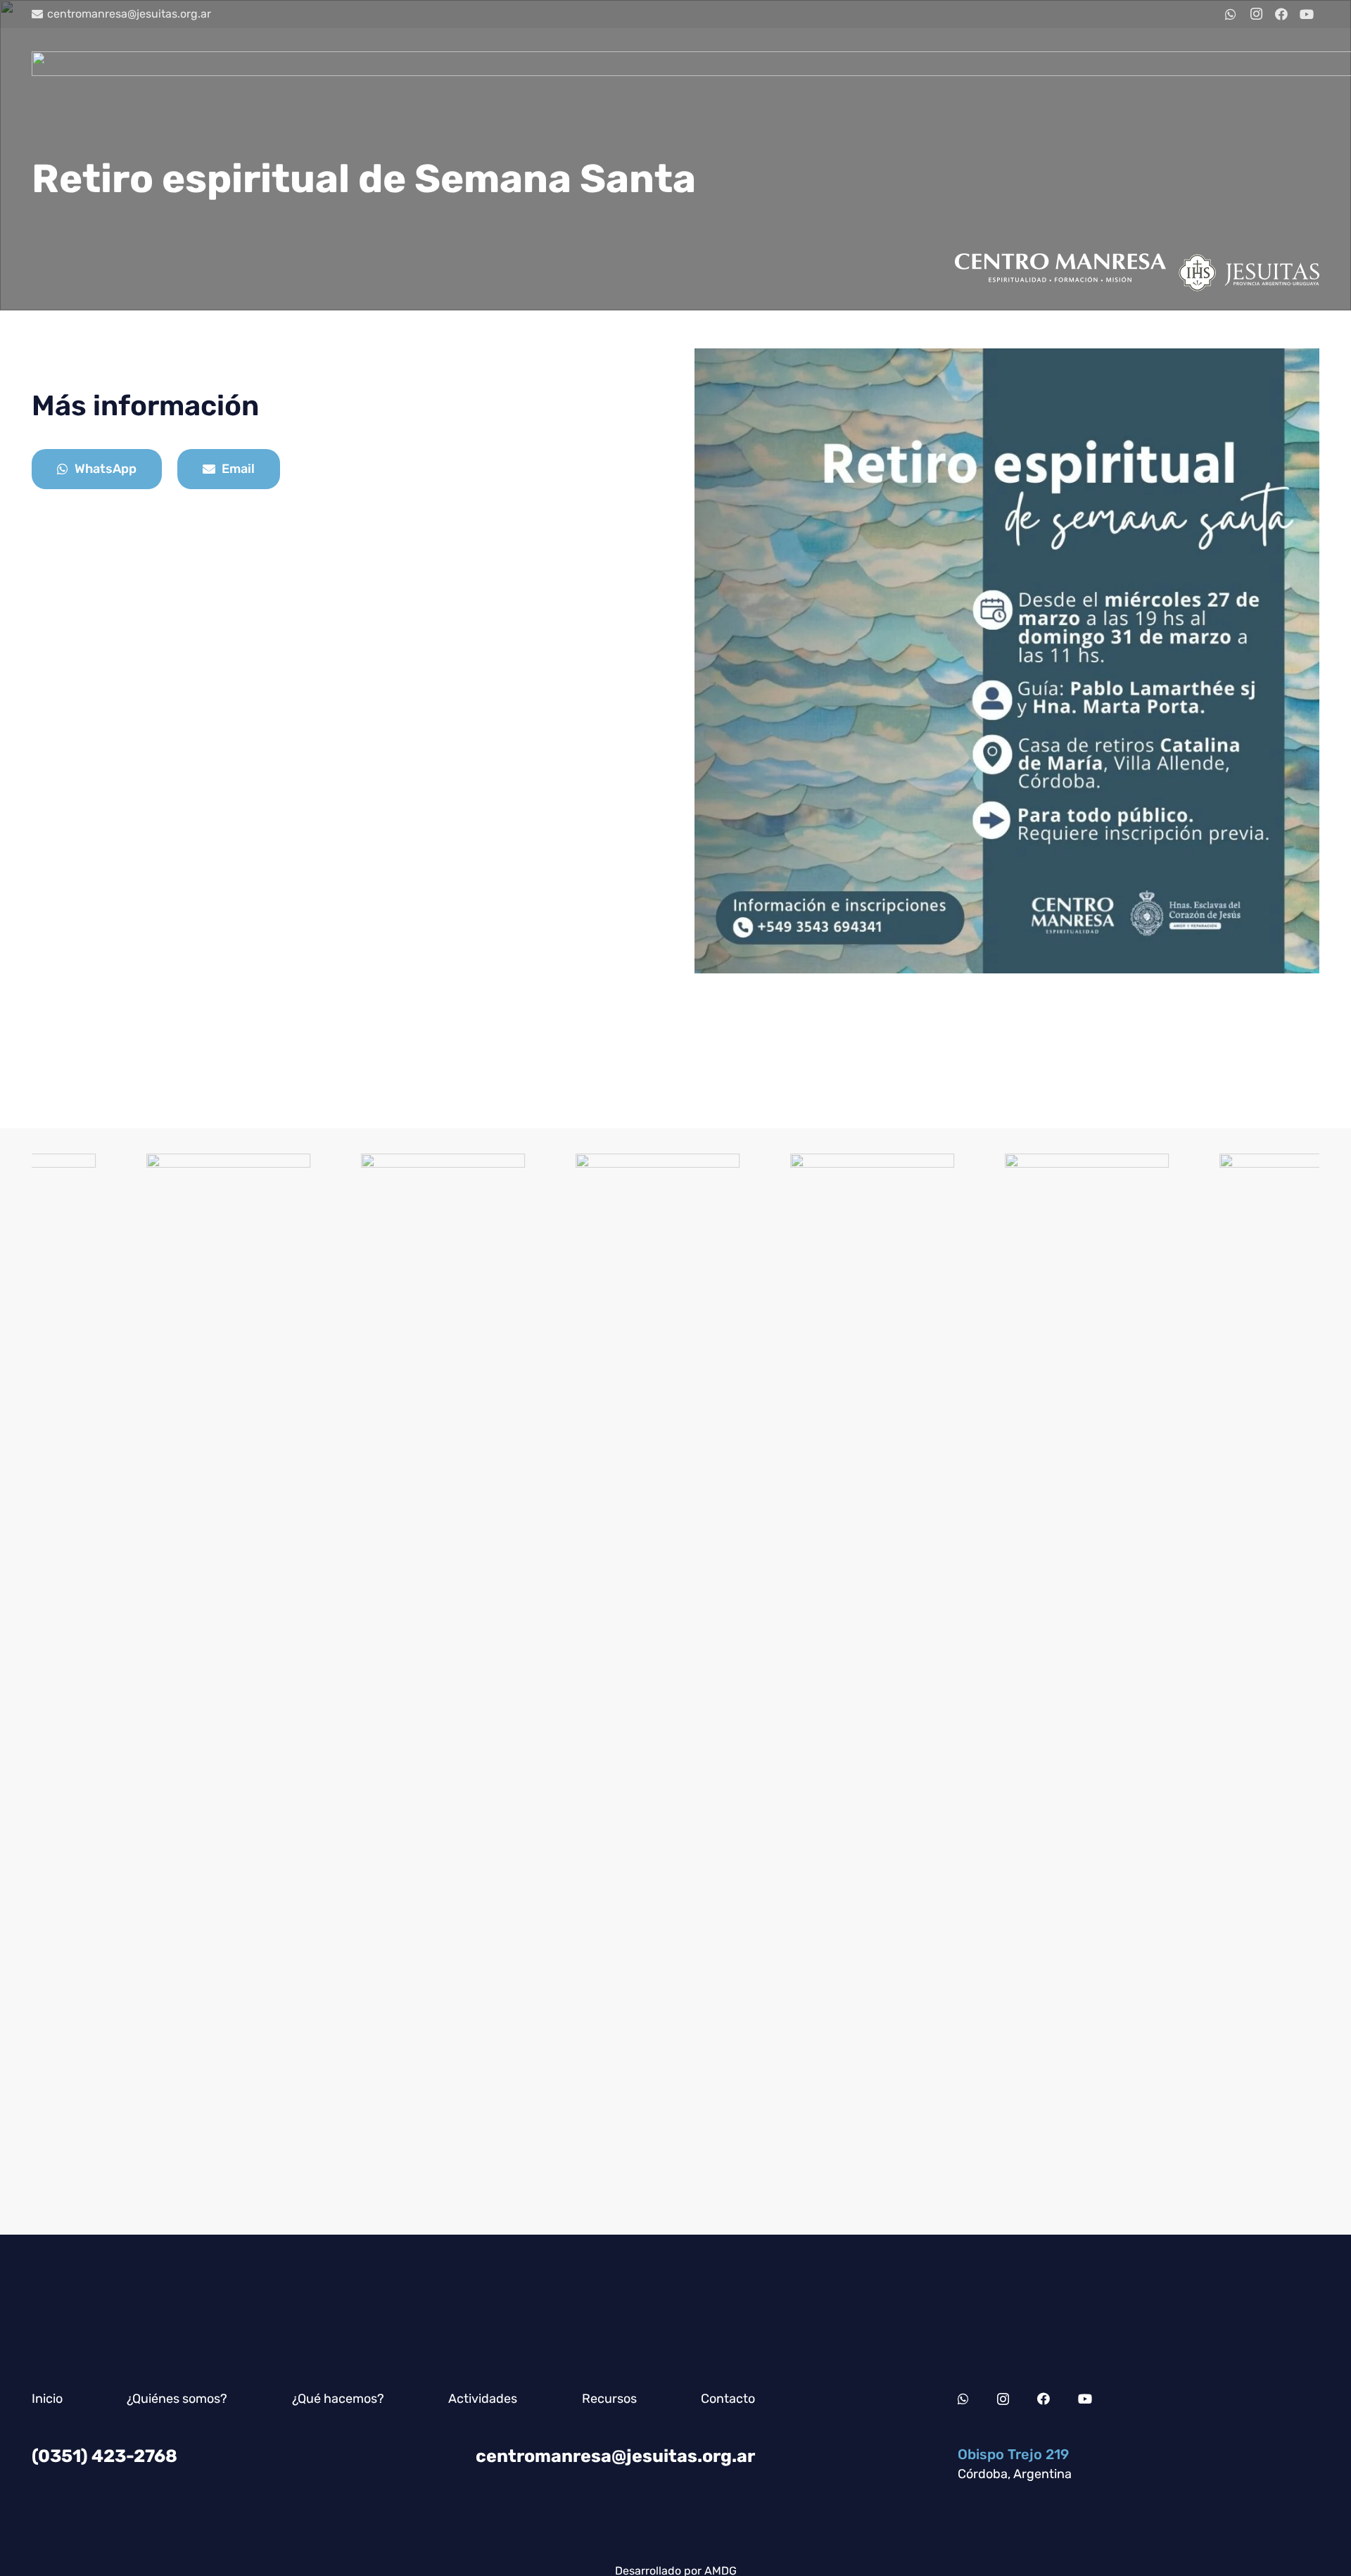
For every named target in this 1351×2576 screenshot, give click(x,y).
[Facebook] (1281, 14)
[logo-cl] (525, 1681)
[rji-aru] (954, 1681)
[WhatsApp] (1231, 14)
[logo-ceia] (311, 1681)
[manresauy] (740, 1681)
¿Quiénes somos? (177, 2399)
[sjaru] (1169, 1681)
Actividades (483, 2399)
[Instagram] (1256, 14)
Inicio (47, 2399)
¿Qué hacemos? (338, 2399)
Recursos (609, 2399)
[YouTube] (1307, 14)
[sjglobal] (96, 1681)
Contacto (728, 2399)
